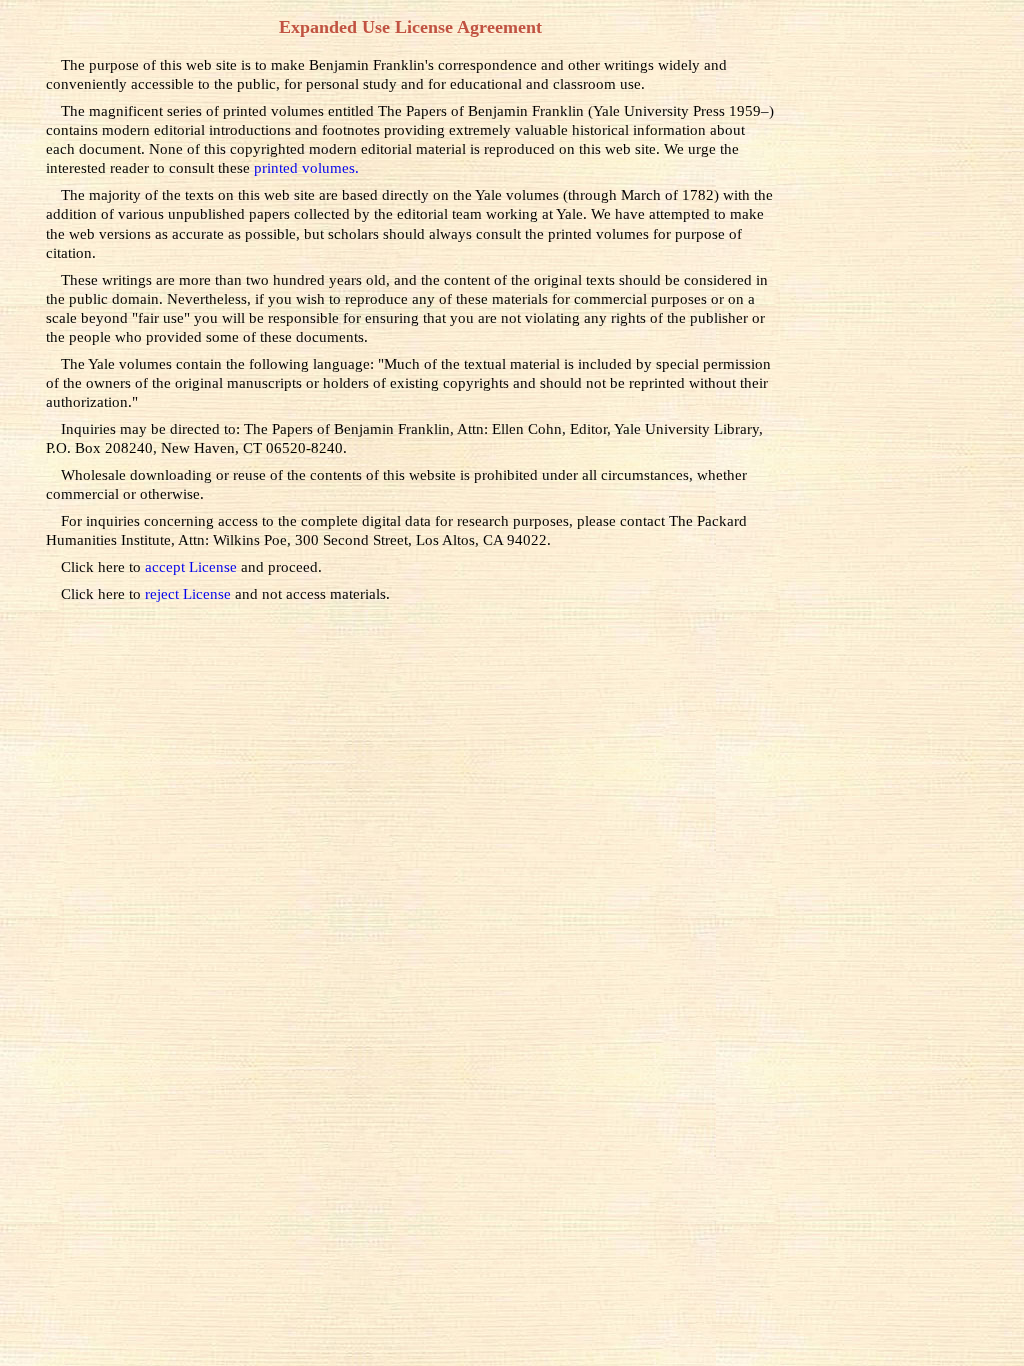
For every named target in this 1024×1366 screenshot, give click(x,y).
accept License (193, 566)
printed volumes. (306, 167)
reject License (190, 593)
